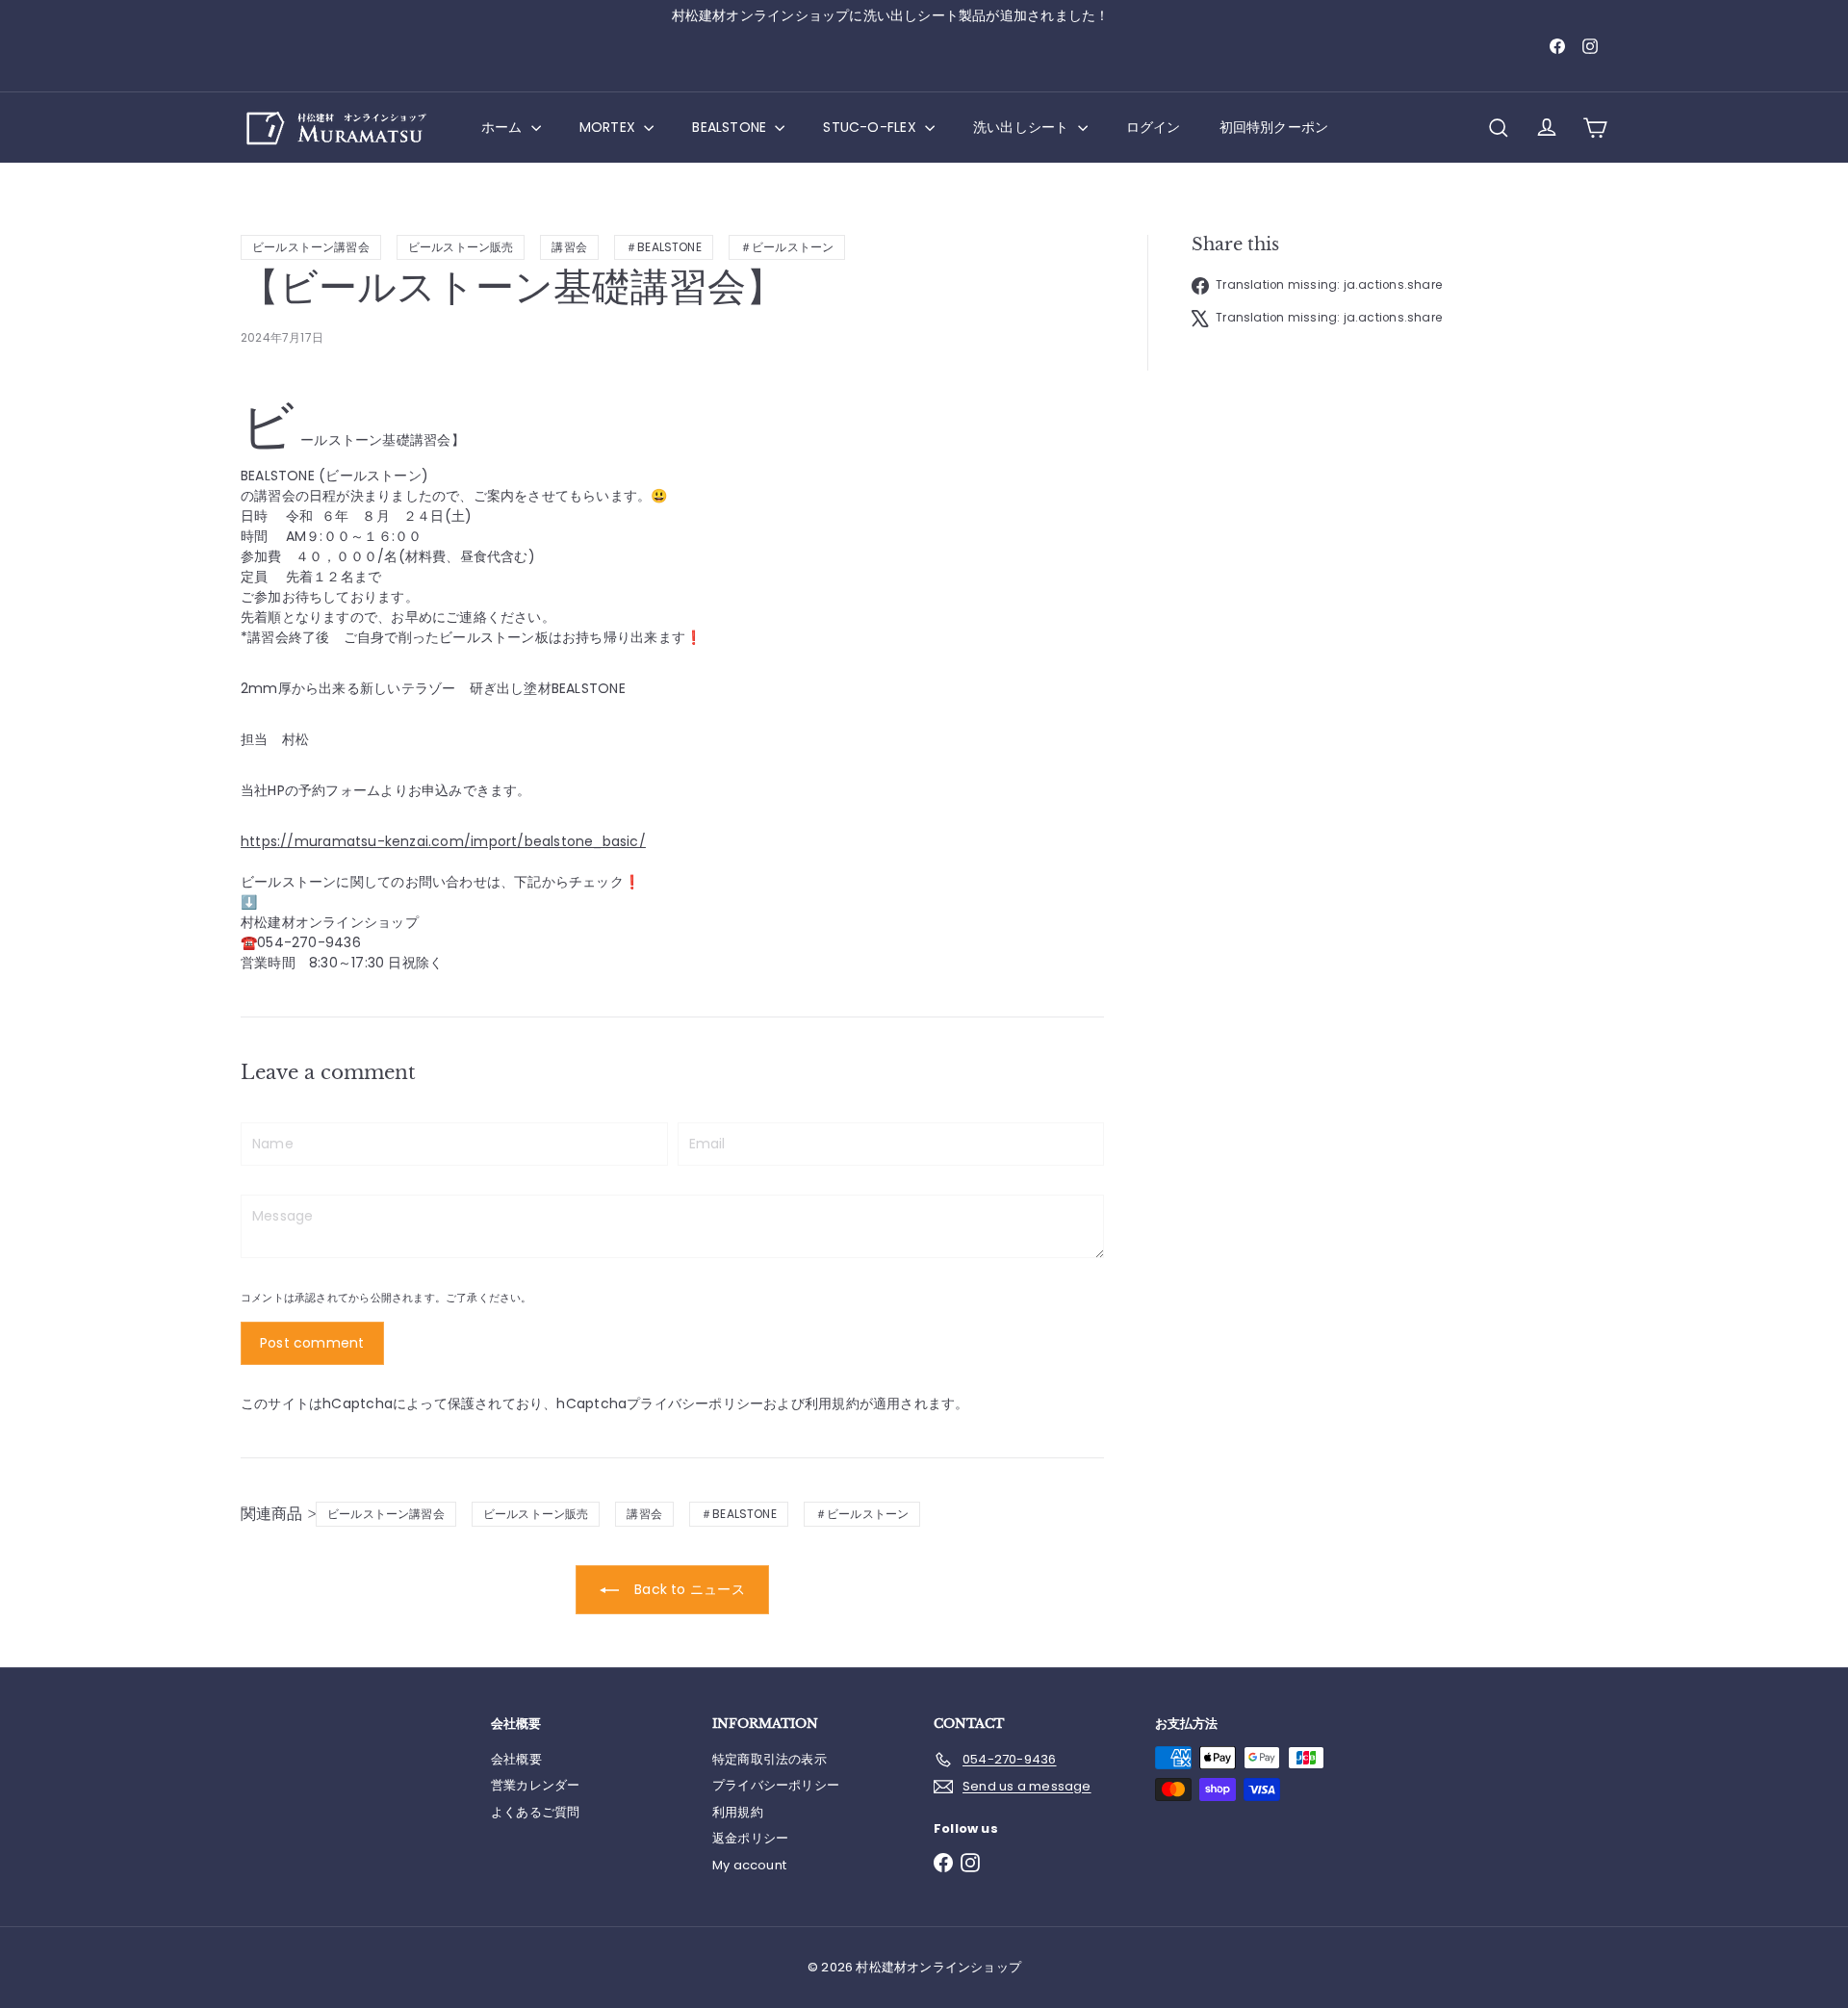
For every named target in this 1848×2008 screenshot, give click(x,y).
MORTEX (609, 127)
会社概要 (516, 1759)
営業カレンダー (535, 1785)
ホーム (504, 127)
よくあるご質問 (535, 1812)
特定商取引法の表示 (770, 1759)
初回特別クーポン (1274, 127)
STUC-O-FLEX (872, 127)
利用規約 (832, 1403)
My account (749, 1865)
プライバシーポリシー (695, 1403)
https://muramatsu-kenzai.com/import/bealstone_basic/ (443, 841)
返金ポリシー (750, 1838)
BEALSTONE (731, 127)
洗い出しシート (1023, 127)
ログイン (1154, 127)
